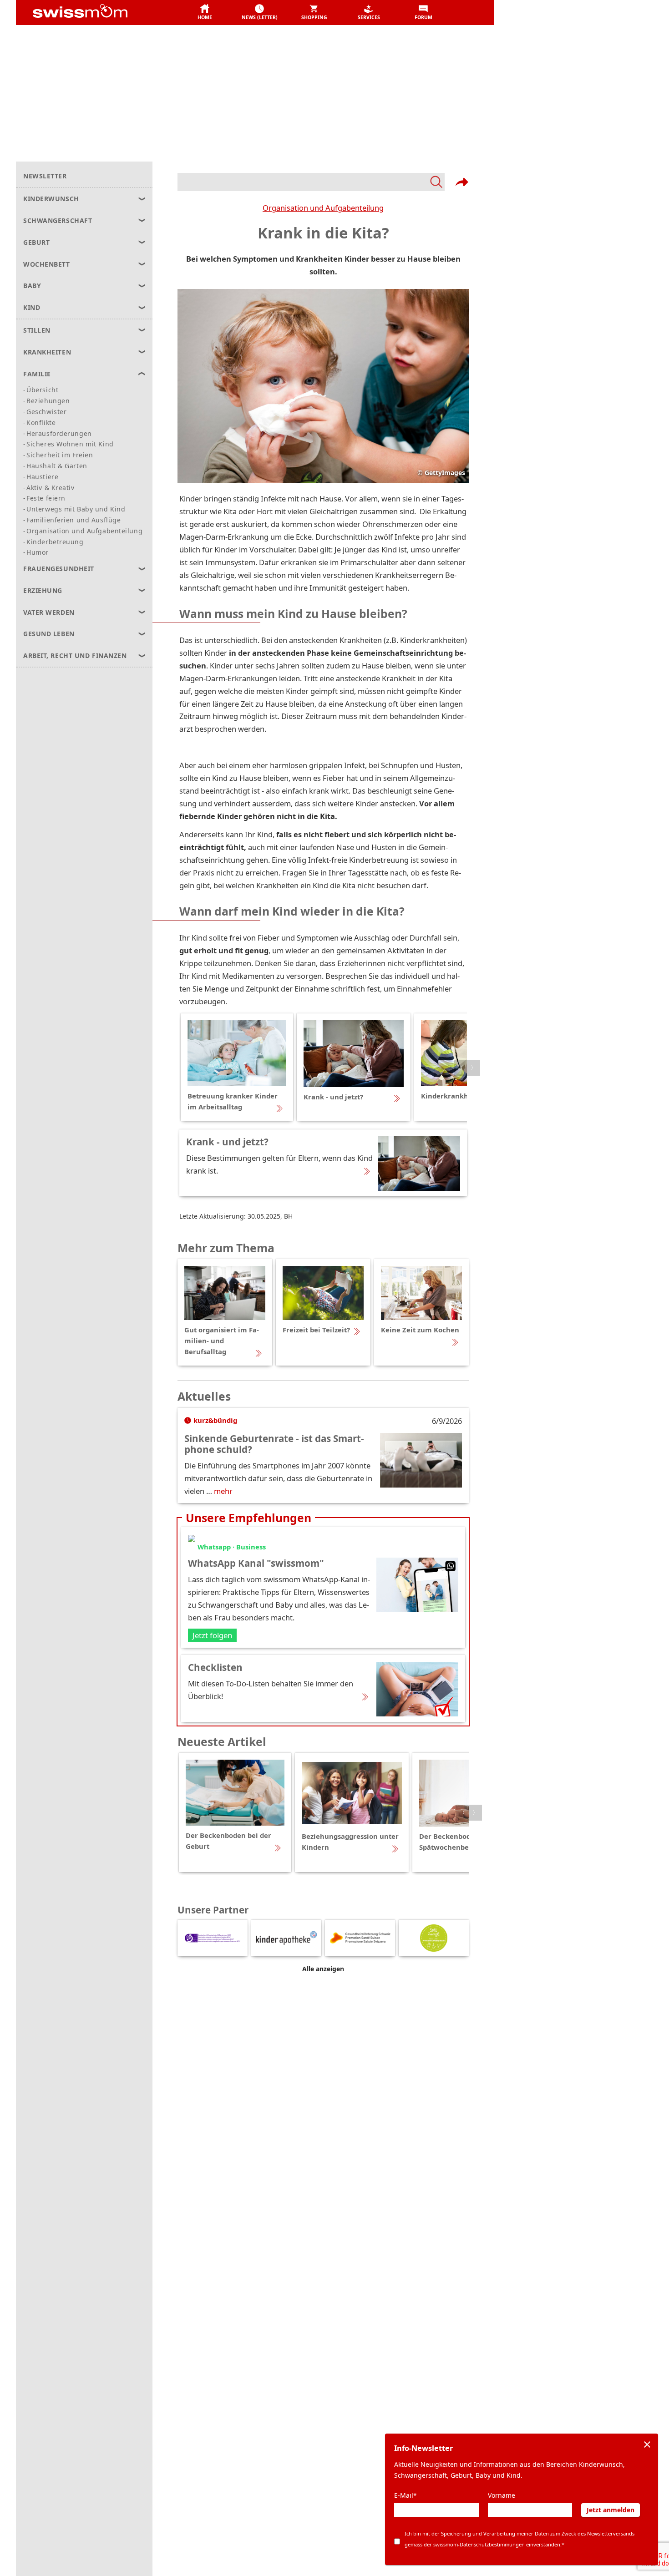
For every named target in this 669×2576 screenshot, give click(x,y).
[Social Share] (462, 182)
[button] (205, 13)
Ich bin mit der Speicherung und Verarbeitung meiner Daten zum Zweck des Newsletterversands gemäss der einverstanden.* (519, 2539)
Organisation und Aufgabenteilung (323, 208)
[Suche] (311, 182)
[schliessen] (647, 2444)
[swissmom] (100, 13)
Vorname (502, 2495)
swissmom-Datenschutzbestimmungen (479, 2544)
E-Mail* (405, 2495)
